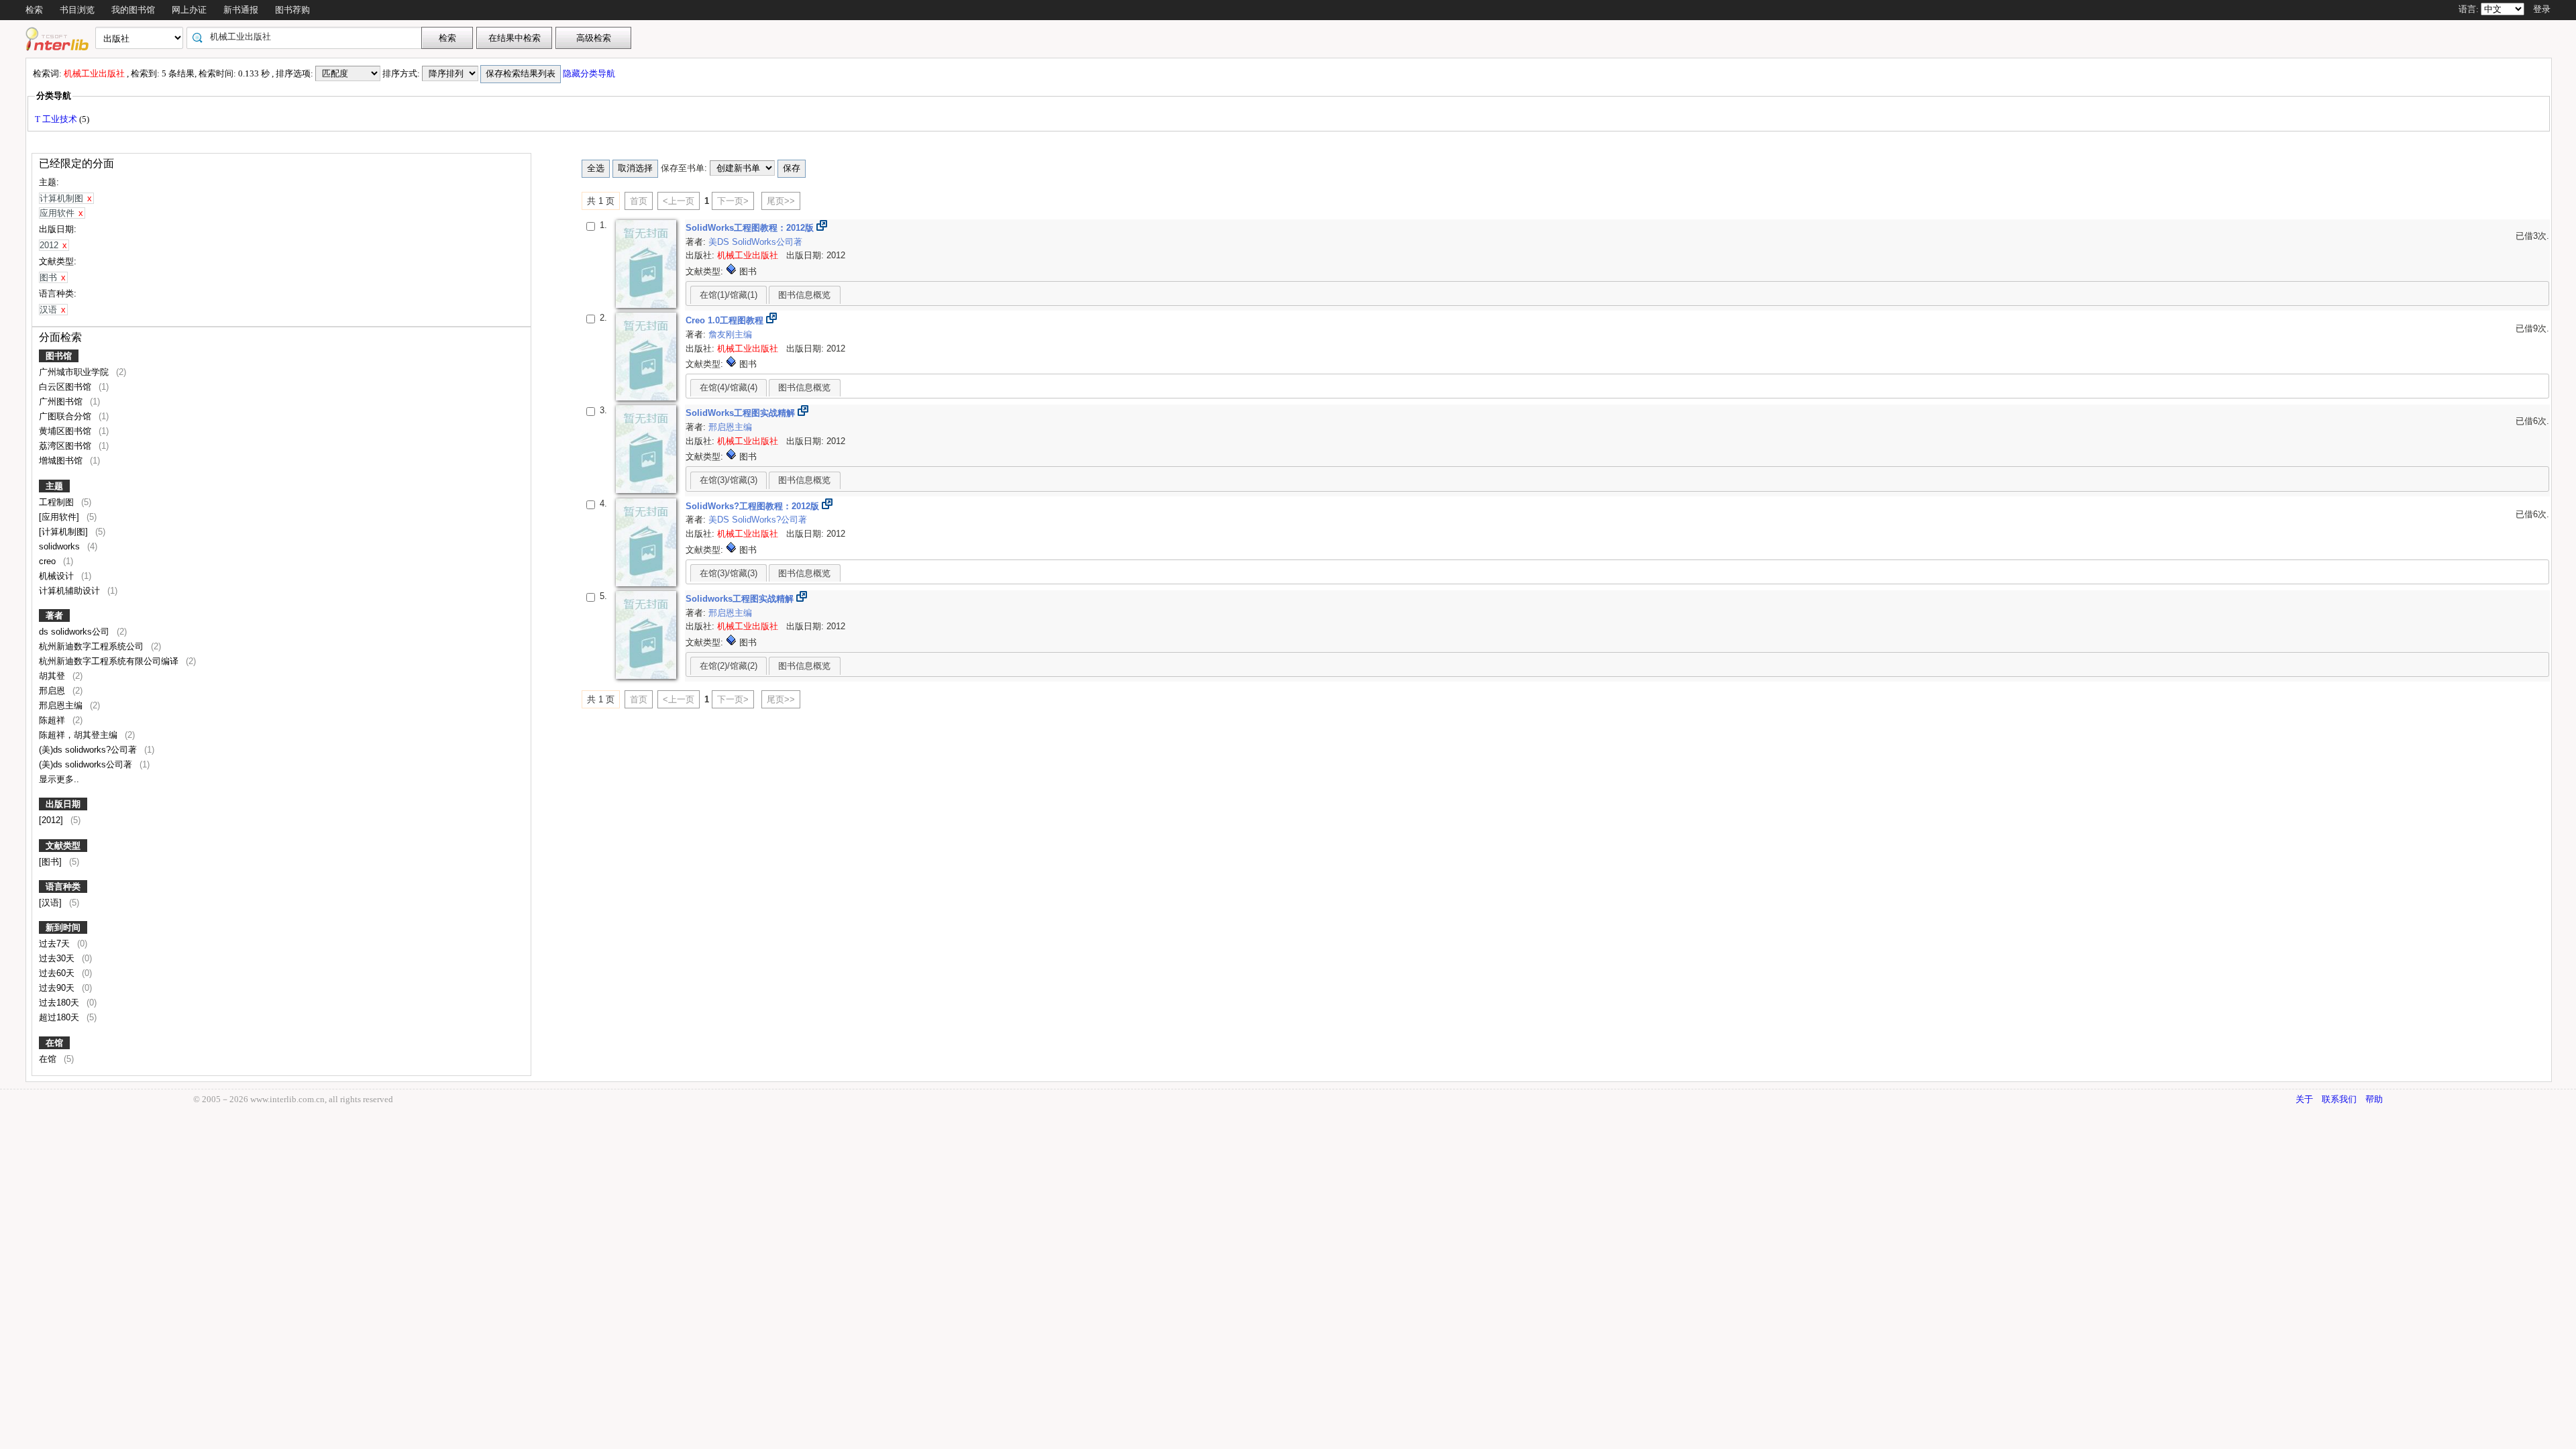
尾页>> (781, 201)
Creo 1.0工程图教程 (726, 320)
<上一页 (679, 201)
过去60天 (58, 973)
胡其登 (53, 676)
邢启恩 (53, 691)
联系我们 (2339, 1099)
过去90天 (58, 988)
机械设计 (58, 576)
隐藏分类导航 (590, 73)
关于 (2304, 1099)
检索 (34, 10)
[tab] (729, 294)
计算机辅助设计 (71, 591)
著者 (54, 615)
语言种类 (63, 887)
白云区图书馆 (66, 387)
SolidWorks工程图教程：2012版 (751, 228)
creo (49, 561)
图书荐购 (292, 10)
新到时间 (63, 927)
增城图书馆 (62, 461)
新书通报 (241, 10)
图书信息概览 (804, 295)
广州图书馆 (62, 401)
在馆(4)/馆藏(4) (729, 387)
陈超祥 (53, 720)
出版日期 (63, 804)
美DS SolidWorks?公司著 (758, 520)
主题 (54, 486)
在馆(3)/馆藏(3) (729, 480)
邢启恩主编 (62, 705)
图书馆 (59, 356)
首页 (639, 201)
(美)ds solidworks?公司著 (89, 750)
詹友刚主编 (730, 334)
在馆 (54, 1043)
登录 (2542, 9)
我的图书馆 (133, 10)
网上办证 (189, 10)
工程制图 (58, 502)
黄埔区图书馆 (66, 431)
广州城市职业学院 (75, 372)
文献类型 (63, 846)
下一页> (733, 201)
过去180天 (60, 1003)
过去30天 (58, 958)
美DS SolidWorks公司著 (755, 242)
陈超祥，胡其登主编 (79, 735)
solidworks (61, 546)
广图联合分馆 (66, 416)
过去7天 (56, 944)
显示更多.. (59, 779)
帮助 (2374, 1099)
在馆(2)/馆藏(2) (729, 666)
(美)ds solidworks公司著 (87, 764)
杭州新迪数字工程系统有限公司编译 (110, 661)
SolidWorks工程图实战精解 (742, 413)
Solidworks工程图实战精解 (741, 599)
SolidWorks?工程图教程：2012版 (754, 506)
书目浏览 (77, 10)
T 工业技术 (57, 119)
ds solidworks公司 (75, 632)
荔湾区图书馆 (66, 446)
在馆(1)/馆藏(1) (729, 295)
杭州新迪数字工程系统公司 (93, 646)
